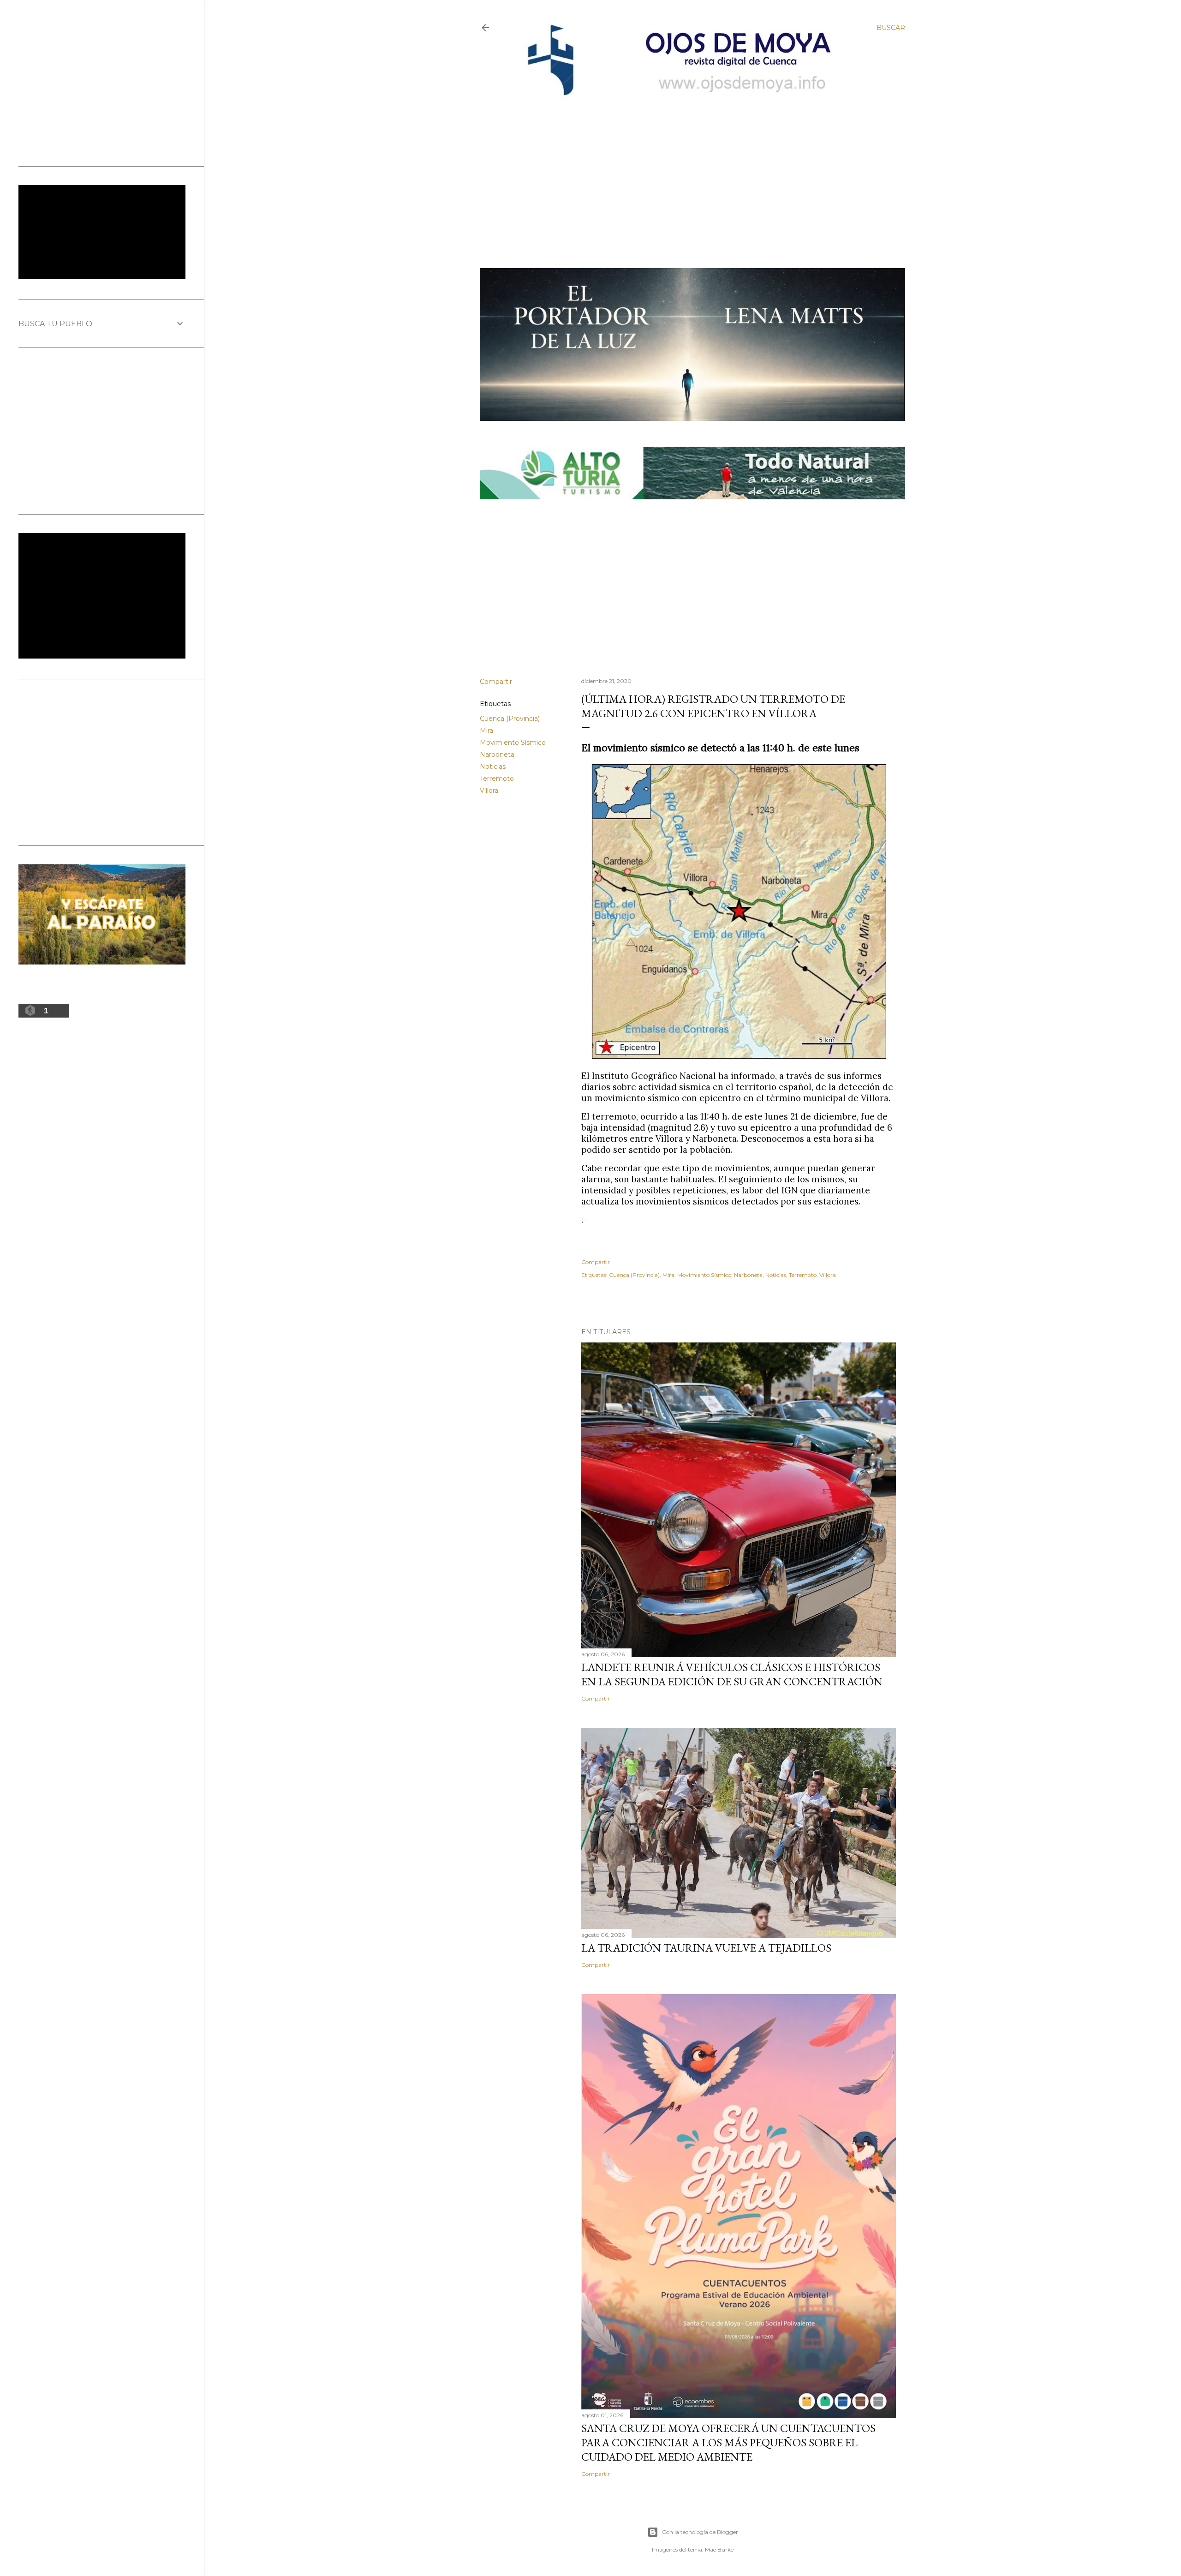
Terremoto (497, 779)
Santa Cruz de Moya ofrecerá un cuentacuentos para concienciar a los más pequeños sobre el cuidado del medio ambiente (728, 2442)
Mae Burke (719, 2549)
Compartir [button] (496, 682)
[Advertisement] (684, 169)
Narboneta (497, 755)
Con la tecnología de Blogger (700, 2532)
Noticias (493, 767)
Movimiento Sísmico (513, 743)
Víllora (489, 791)
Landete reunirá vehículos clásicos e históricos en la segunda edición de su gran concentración (732, 1674)
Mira (486, 731)
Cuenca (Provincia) (510, 719)
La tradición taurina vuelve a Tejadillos (706, 1948)
